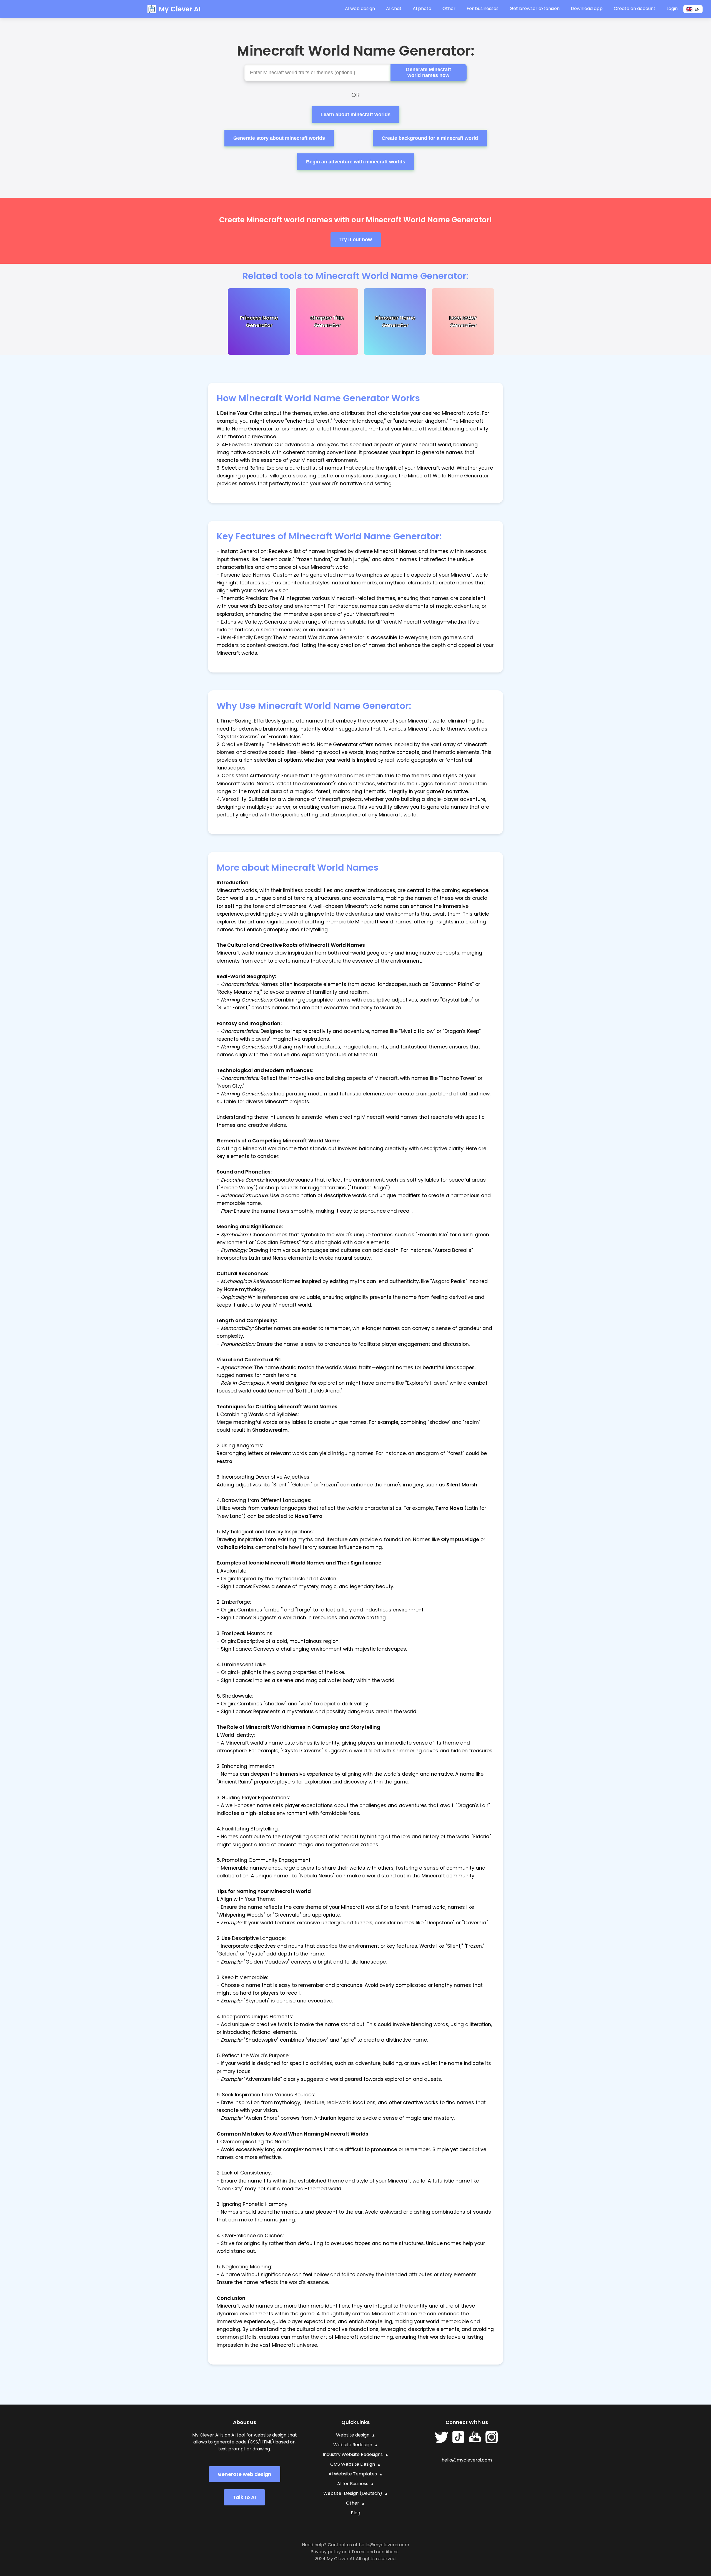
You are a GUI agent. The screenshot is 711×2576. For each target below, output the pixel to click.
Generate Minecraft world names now (428, 72)
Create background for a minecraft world (430, 138)
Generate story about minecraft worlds (279, 138)
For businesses (483, 8)
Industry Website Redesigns (353, 2454)
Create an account (635, 8)
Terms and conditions (375, 2552)
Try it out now (356, 240)
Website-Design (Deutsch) (353, 2493)
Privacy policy (326, 2552)
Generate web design (245, 2474)
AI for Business (353, 2484)
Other (353, 2503)
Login (672, 8)
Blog (355, 2513)
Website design (353, 2435)
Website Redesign (353, 2445)
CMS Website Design (353, 2464)
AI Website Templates (353, 2474)
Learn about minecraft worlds (355, 114)
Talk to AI (244, 2497)
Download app (587, 8)
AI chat (394, 8)
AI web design (360, 8)
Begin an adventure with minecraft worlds (356, 162)
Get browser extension (535, 8)
